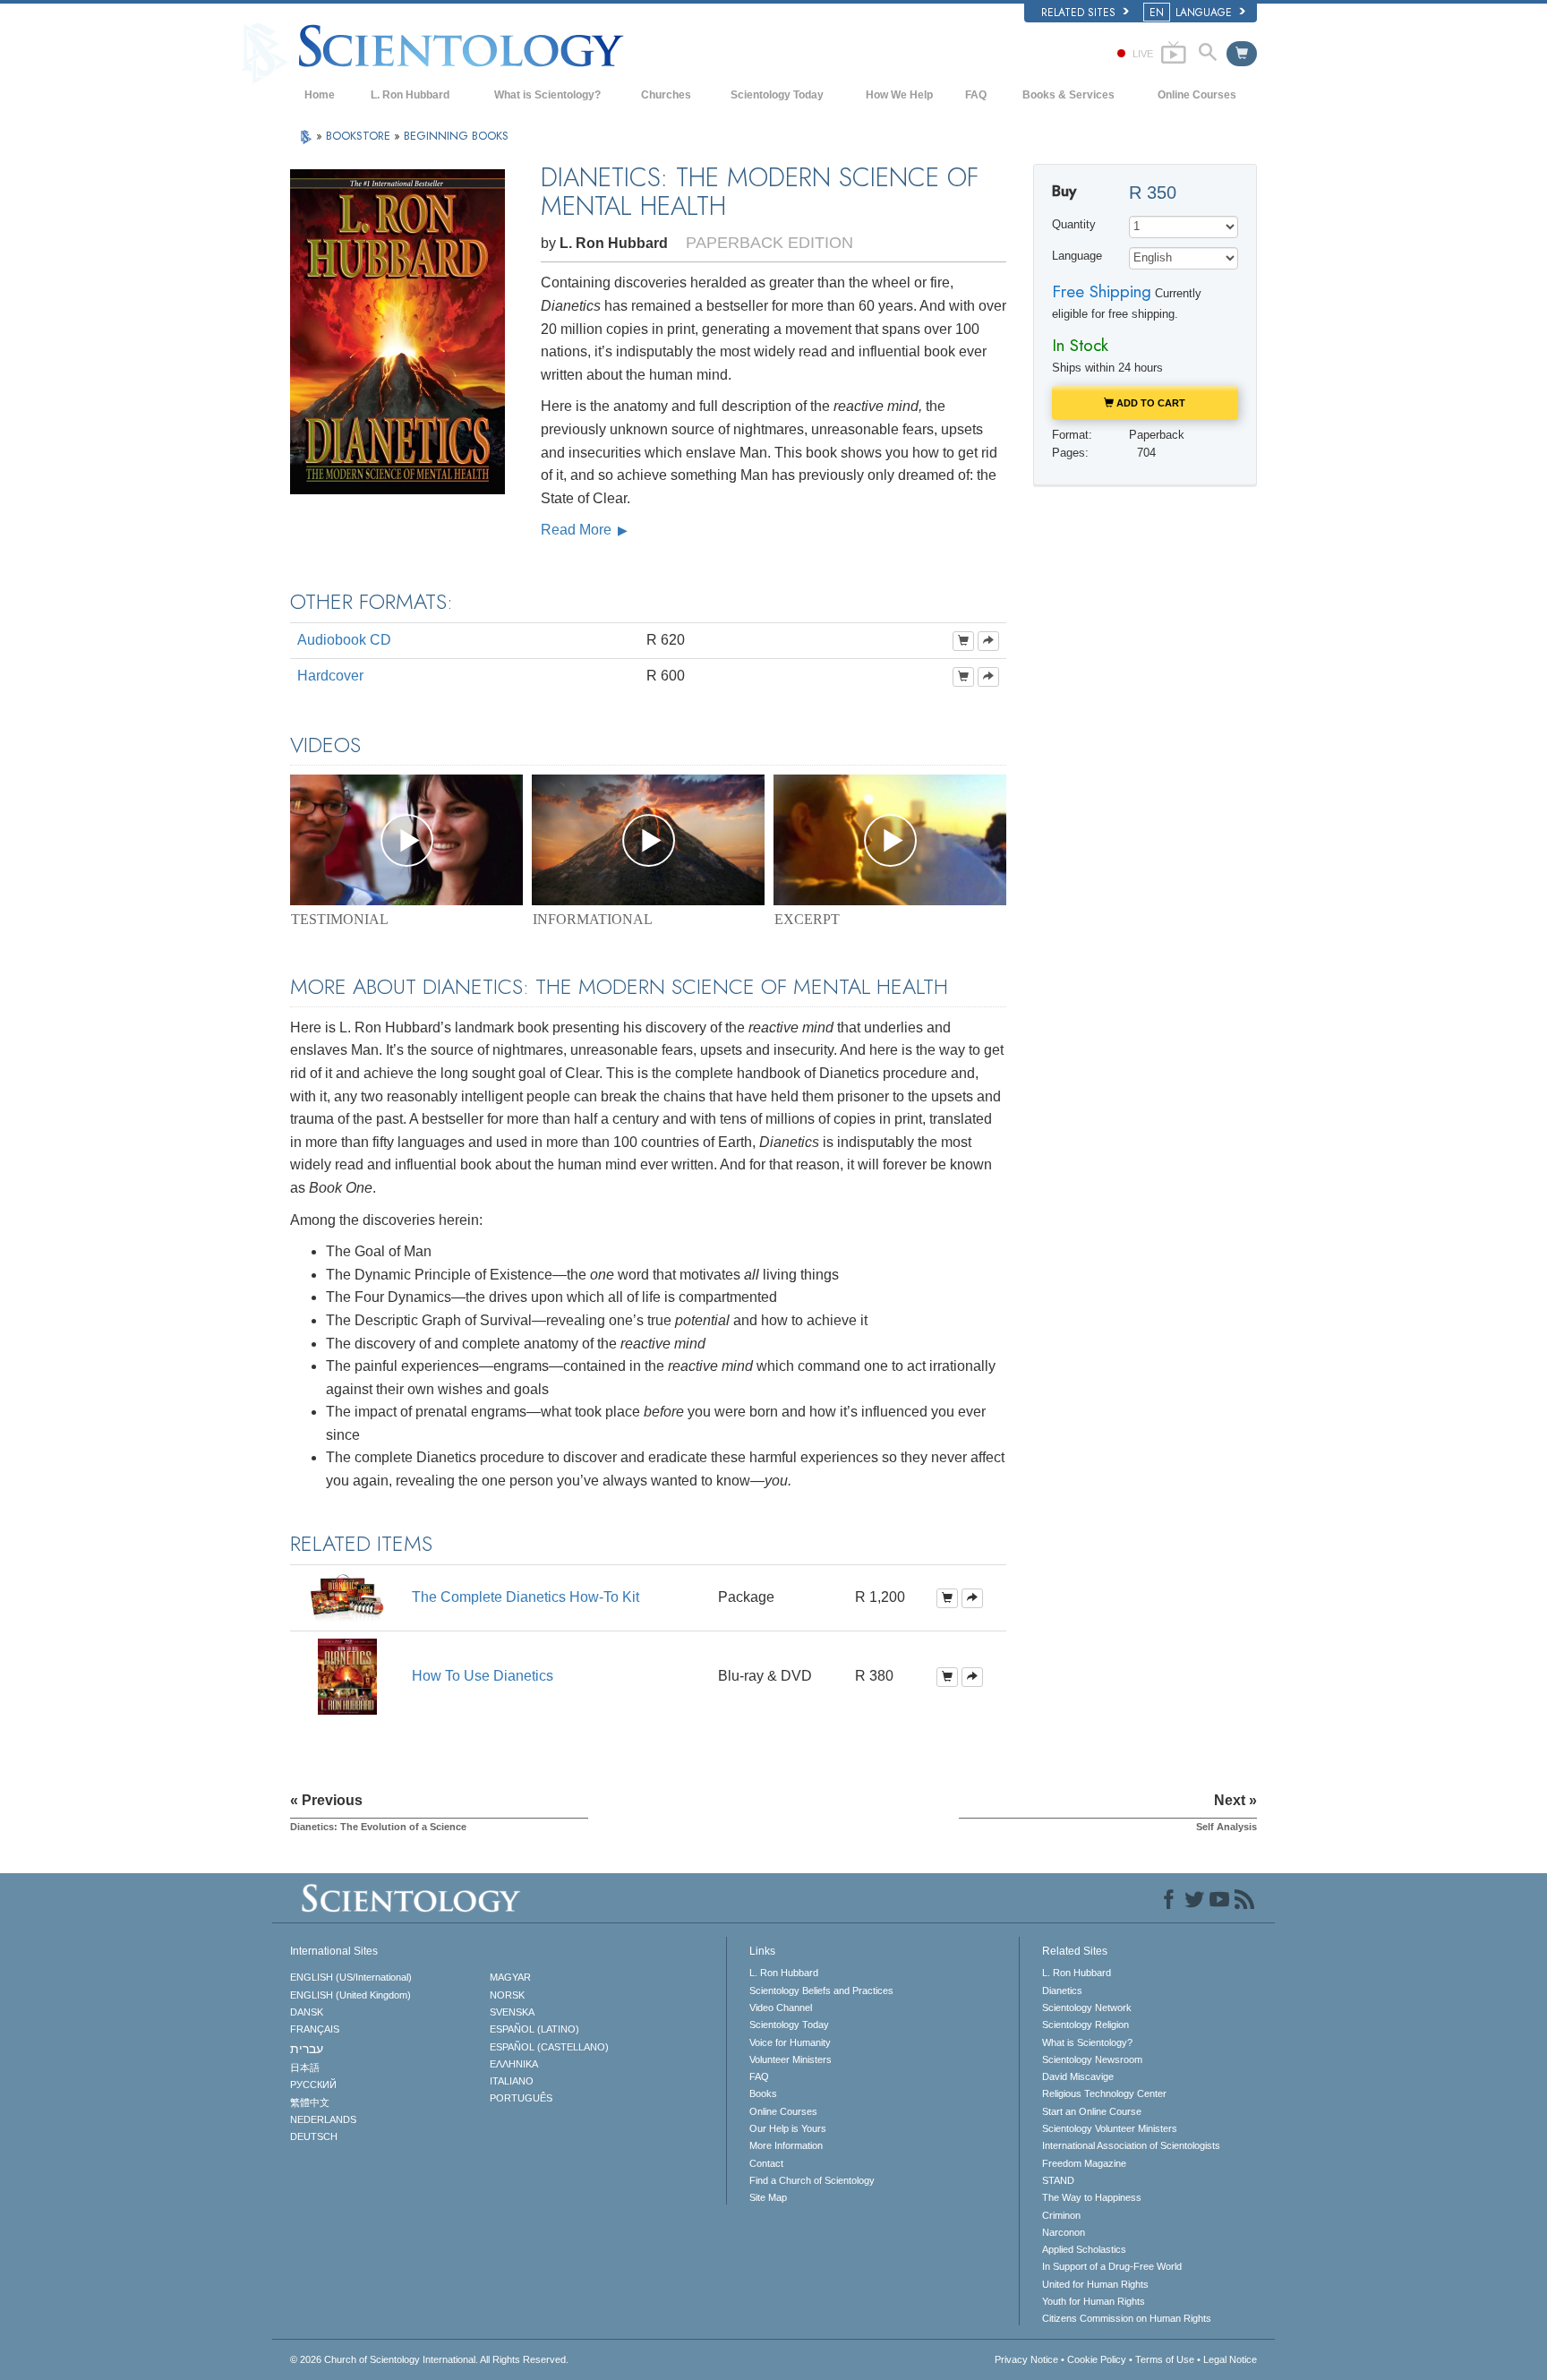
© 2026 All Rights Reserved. (429, 2359)
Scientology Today (777, 95)
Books (763, 2093)
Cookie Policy (1097, 2359)
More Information (786, 2145)
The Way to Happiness (1092, 2197)
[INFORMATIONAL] (648, 840)
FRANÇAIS (315, 2029)
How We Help (899, 95)
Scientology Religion (1085, 2025)
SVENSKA (512, 2012)
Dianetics (1062, 1990)
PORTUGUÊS (521, 2098)
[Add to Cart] (963, 641)
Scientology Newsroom (1092, 2059)
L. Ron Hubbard (410, 95)
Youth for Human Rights (1094, 2301)
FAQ (976, 95)
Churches (666, 95)
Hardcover (330, 676)
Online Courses (1197, 95)
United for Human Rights (1095, 2284)
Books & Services (1068, 95)
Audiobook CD (344, 640)
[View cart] (1242, 54)
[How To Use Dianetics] (347, 1676)
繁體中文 (310, 2102)
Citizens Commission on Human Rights (1127, 2318)
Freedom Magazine (1084, 2163)
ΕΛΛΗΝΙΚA (514, 2064)
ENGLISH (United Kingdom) (350, 1995)
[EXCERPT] (890, 840)
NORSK (507, 1995)
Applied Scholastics (1084, 2249)
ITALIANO (512, 2081)
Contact (766, 2163)
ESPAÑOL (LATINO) (534, 2029)
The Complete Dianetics (526, 1597)
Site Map (768, 2197)
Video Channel (781, 2008)
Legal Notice (1230, 2359)
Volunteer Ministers (791, 2059)
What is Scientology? (547, 95)
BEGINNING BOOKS (456, 136)
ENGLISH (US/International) (351, 1977)
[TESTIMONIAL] (406, 840)
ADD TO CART (1150, 403)
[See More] (988, 641)
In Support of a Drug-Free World (1112, 2266)
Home (320, 95)
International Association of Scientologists (1131, 2145)
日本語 (305, 2068)
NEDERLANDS (323, 2119)
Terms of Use (1165, 2359)
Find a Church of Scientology (812, 2180)
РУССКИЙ (313, 2085)
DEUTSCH (314, 2136)
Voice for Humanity (790, 2042)
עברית (307, 2049)
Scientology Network (1087, 2008)
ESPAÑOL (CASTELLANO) (549, 2047)
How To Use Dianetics (483, 1676)
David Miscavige (1078, 2076)
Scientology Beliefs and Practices (821, 1990)
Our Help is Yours (788, 2128)
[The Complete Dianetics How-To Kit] (347, 1597)
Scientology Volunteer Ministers (1110, 2128)
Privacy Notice (1026, 2359)
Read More (578, 530)
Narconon (1064, 2232)
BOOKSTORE (360, 136)
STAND (1058, 2180)
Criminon (1061, 2215)
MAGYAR (510, 1977)
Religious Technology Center (1104, 2093)
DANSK (307, 2012)
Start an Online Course (1092, 2111)
